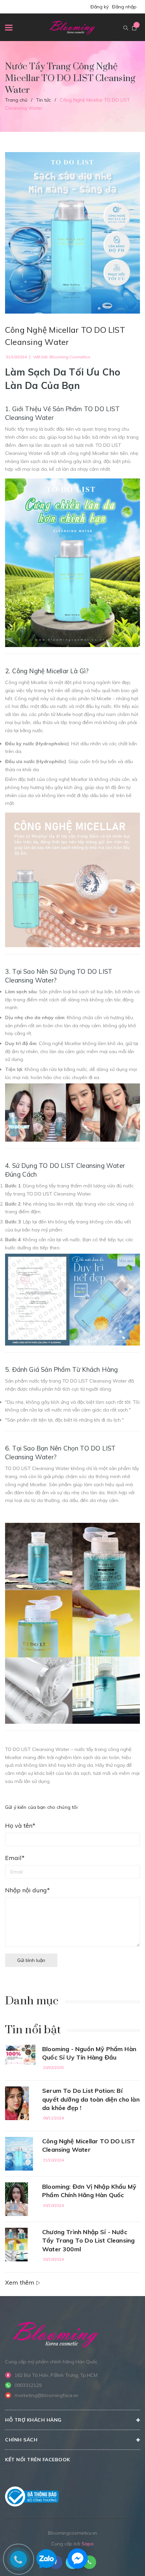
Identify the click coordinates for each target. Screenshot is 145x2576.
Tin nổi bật (33, 2030)
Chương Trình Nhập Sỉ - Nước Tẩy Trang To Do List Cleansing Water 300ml (88, 2240)
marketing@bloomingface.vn (46, 2395)
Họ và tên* (20, 1826)
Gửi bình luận (31, 1960)
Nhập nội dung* (27, 1890)
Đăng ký (99, 7)
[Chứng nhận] (32, 2497)
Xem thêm (21, 2282)
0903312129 (28, 2385)
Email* (15, 1858)
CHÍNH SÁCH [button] (21, 2440)
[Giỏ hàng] (134, 28)
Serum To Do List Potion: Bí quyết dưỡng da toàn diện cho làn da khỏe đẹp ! (91, 2099)
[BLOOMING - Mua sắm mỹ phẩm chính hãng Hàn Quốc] (56, 2334)
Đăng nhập (124, 7)
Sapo (88, 2544)
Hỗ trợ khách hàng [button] (33, 2420)
